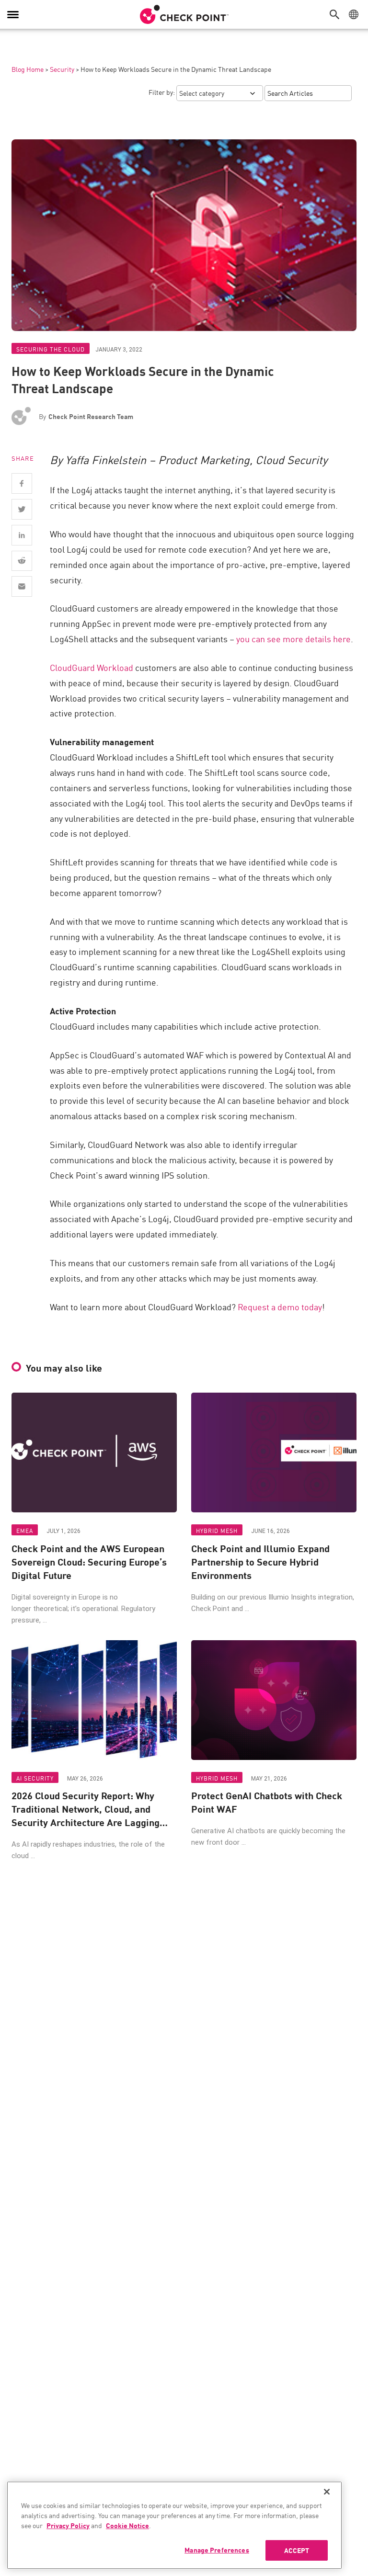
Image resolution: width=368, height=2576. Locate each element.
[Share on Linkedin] (22, 535)
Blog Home (28, 69)
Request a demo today (280, 1306)
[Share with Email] (22, 586)
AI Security (35, 1778)
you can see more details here (293, 638)
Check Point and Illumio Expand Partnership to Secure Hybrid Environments (260, 1562)
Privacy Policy (68, 2525)
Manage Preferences (217, 2550)
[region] (174, 2525)
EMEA (25, 1530)
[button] (337, 14)
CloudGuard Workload (92, 667)
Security (62, 69)
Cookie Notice (127, 2525)
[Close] (327, 2492)
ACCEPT (297, 2550)
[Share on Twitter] (22, 509)
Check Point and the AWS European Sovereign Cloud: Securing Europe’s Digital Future (89, 1562)
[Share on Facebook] (22, 483)
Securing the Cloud (51, 349)
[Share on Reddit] (22, 561)
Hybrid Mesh (217, 1530)
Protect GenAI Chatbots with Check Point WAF (267, 1802)
